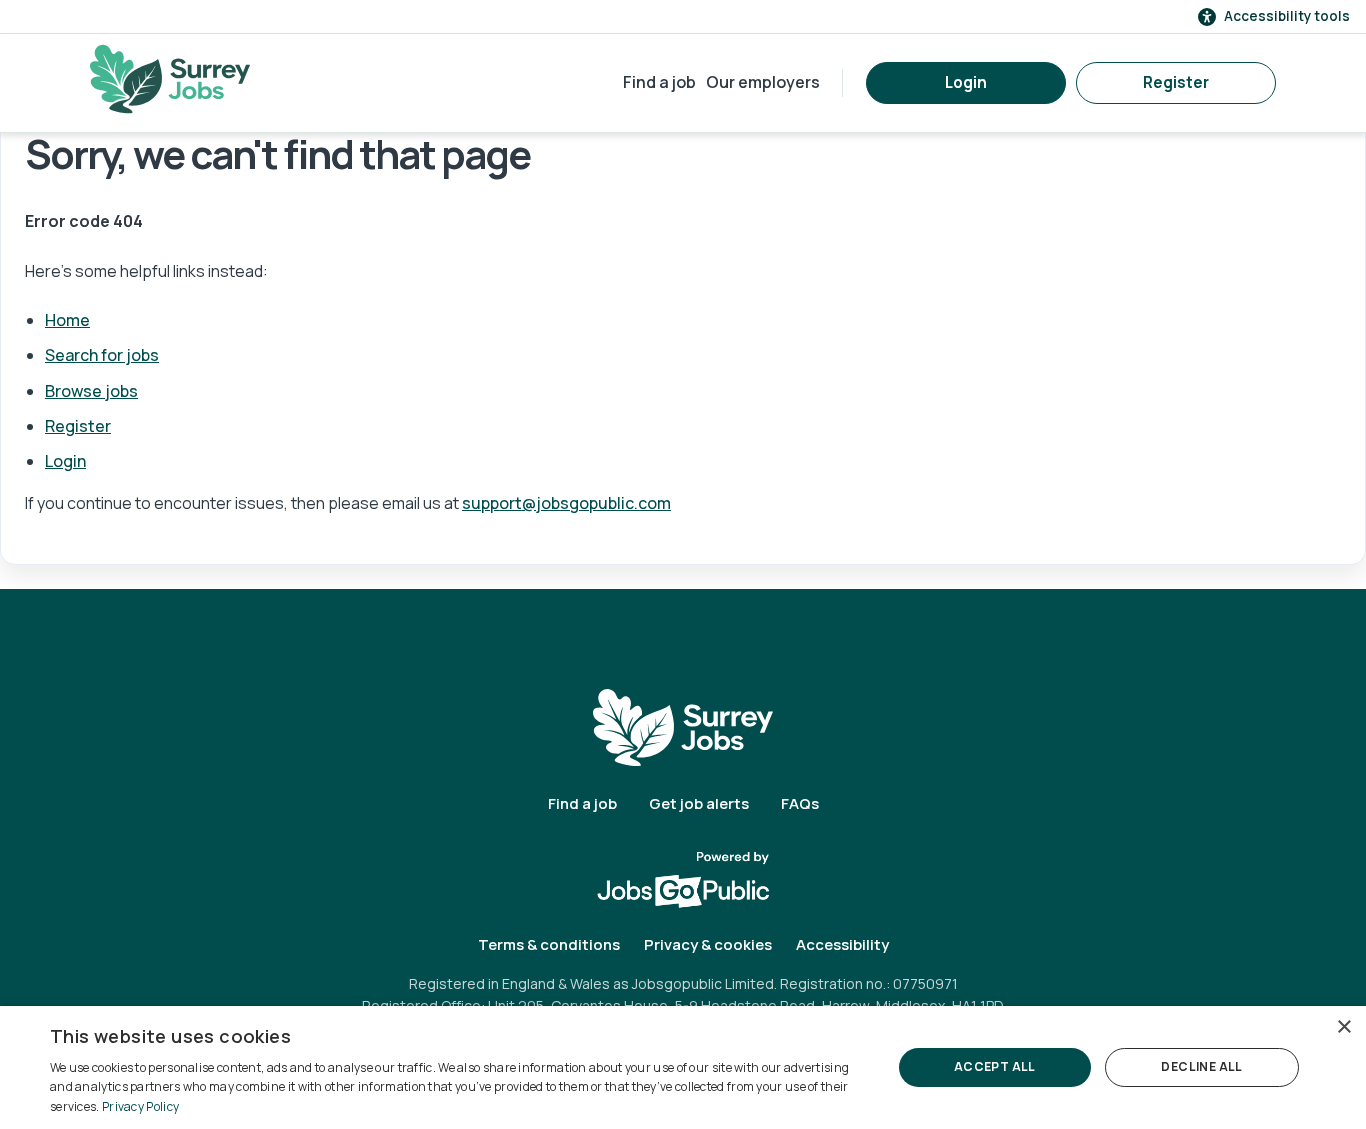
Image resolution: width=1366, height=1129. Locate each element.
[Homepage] (170, 79)
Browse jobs (91, 391)
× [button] (1343, 1027)
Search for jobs (102, 355)
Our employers (763, 82)
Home (67, 320)
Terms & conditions (549, 944)
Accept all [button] (995, 1066)
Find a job (659, 82)
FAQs (800, 803)
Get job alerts (699, 803)
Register (1176, 82)
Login (966, 82)
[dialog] (683, 1067)
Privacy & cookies (708, 944)
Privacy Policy (140, 1106)
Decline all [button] (1201, 1066)
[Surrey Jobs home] (683, 726)
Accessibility (842, 944)
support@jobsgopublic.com (566, 503)
